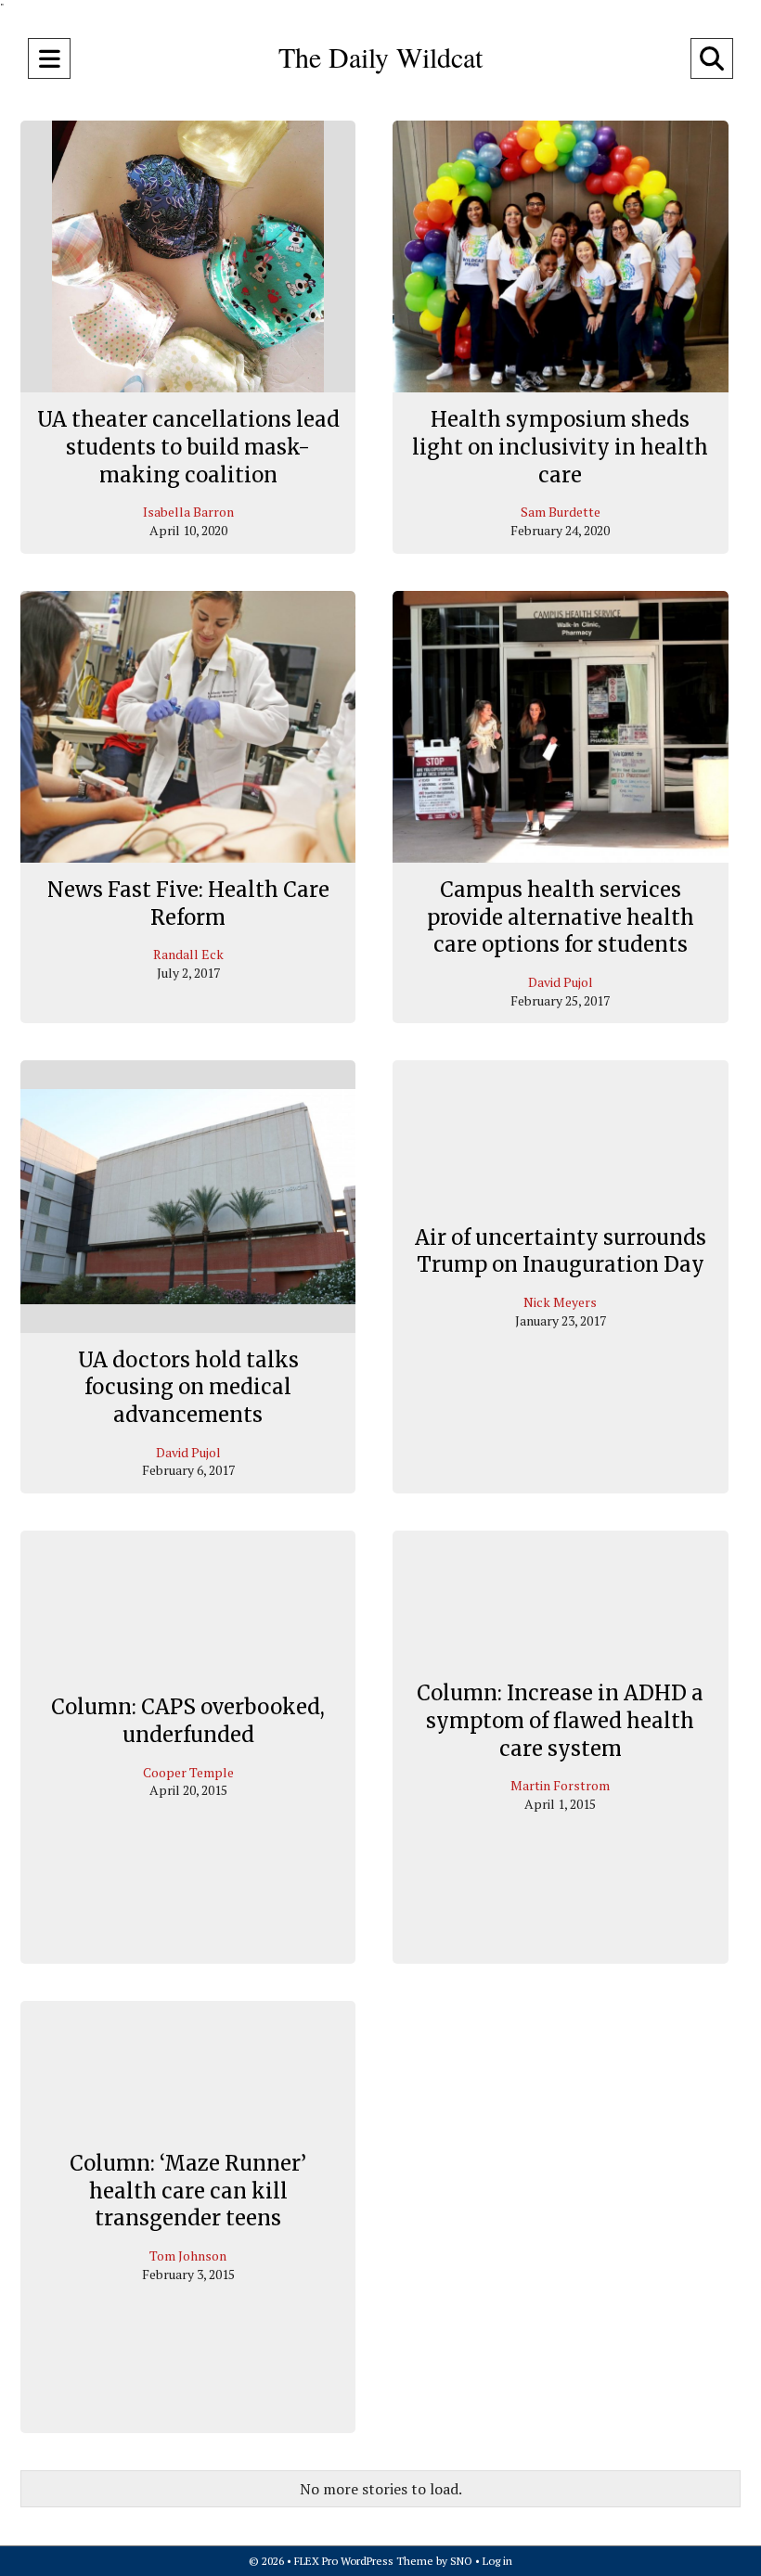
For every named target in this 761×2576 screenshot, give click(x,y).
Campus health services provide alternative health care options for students (561, 917)
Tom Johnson (188, 2256)
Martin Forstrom (560, 1786)
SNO (461, 2561)
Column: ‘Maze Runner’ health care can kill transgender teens (188, 2191)
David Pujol (561, 982)
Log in (497, 2561)
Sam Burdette (561, 512)
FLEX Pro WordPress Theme (364, 2561)
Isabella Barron (188, 512)
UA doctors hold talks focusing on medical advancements (188, 1387)
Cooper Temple (188, 1772)
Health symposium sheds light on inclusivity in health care (560, 447)
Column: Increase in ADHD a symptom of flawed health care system (560, 1721)
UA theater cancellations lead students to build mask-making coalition (188, 447)
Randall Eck (188, 954)
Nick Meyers (560, 1302)
